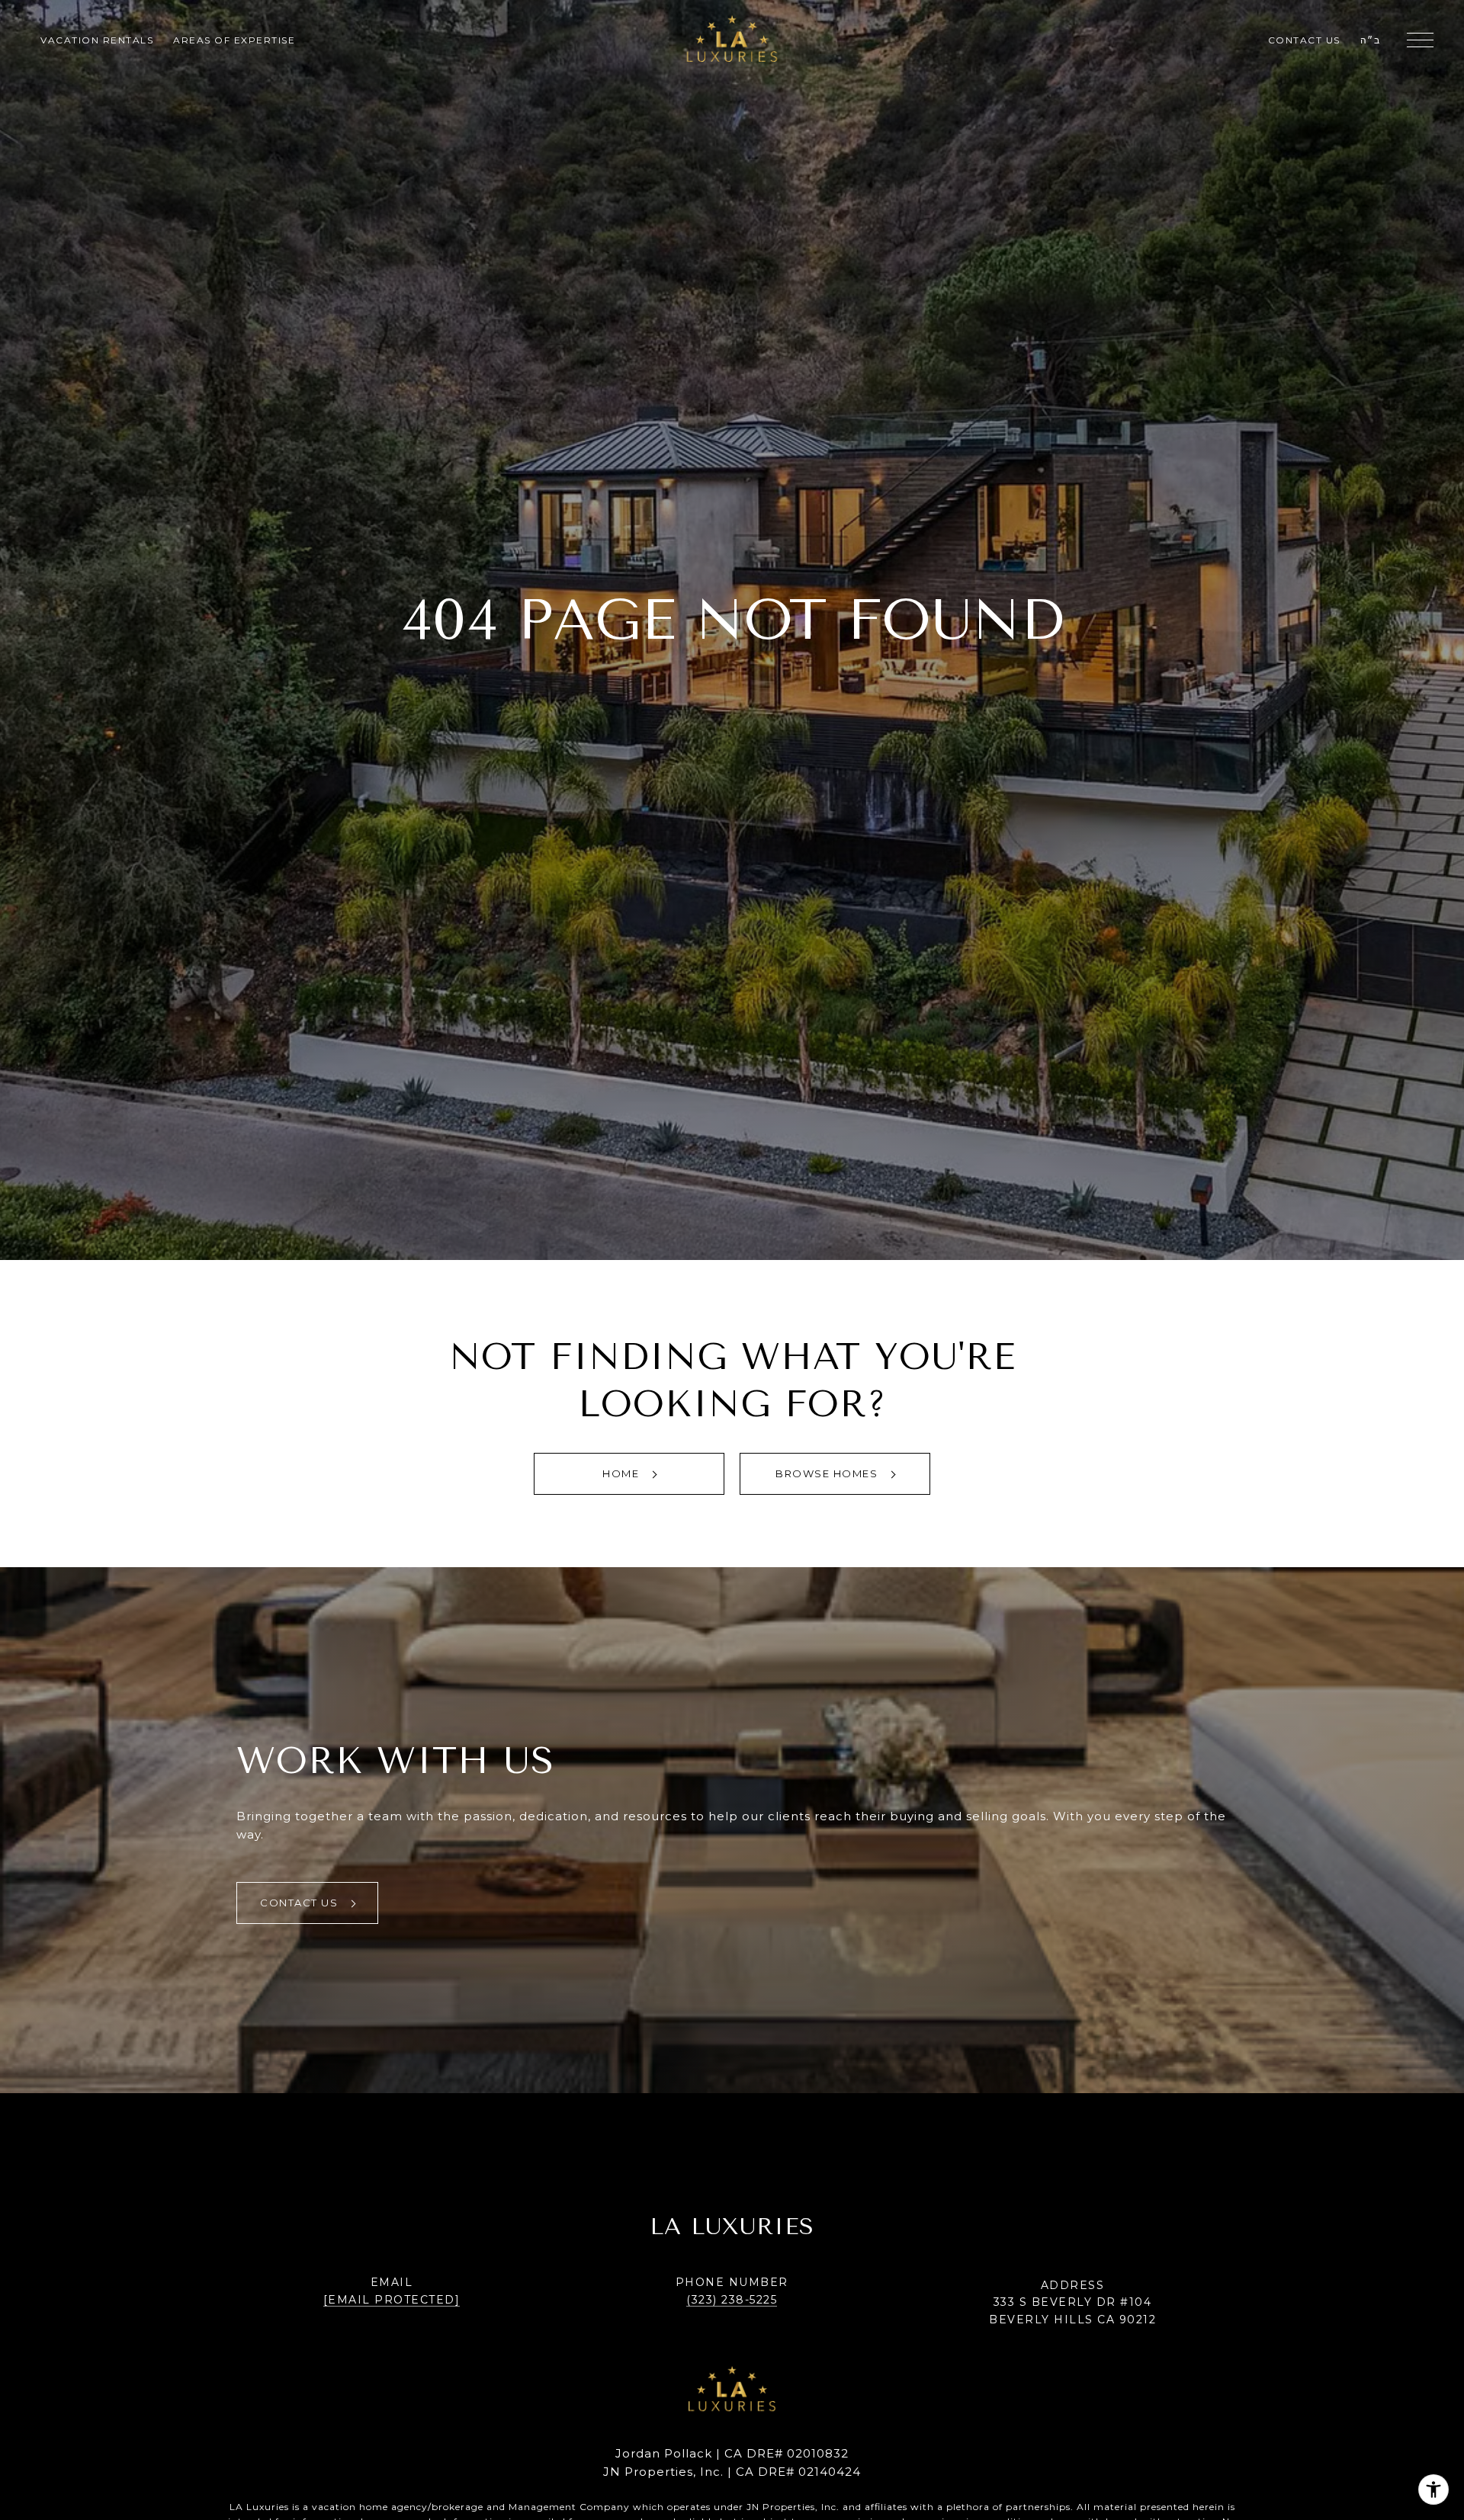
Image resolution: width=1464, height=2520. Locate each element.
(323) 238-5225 (732, 2300)
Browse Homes (828, 1473)
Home (623, 1473)
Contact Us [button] (301, 1903)
